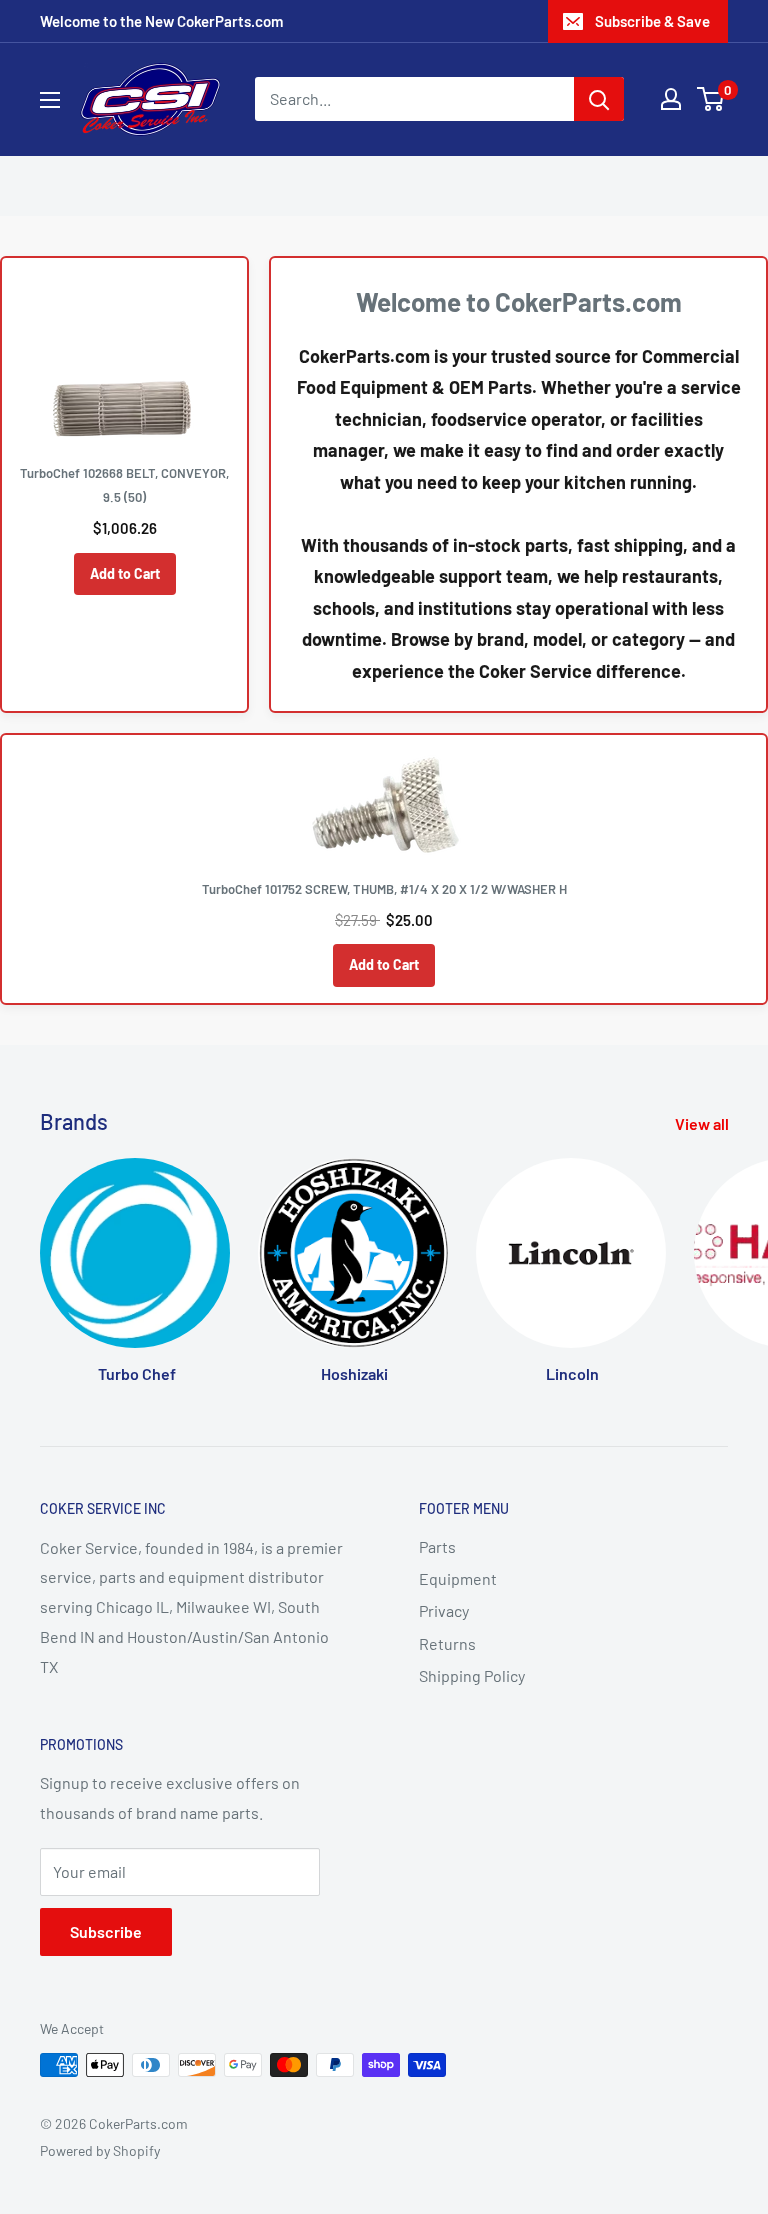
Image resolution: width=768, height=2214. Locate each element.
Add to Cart (125, 573)
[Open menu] (50, 100)
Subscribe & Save (652, 21)
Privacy (444, 1610)
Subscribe (106, 1931)
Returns (447, 1643)
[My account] (671, 99)
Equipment (458, 1578)
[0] (711, 99)
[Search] (599, 99)
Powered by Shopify (100, 2150)
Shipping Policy (472, 1675)
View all (703, 1123)
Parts (437, 1546)
